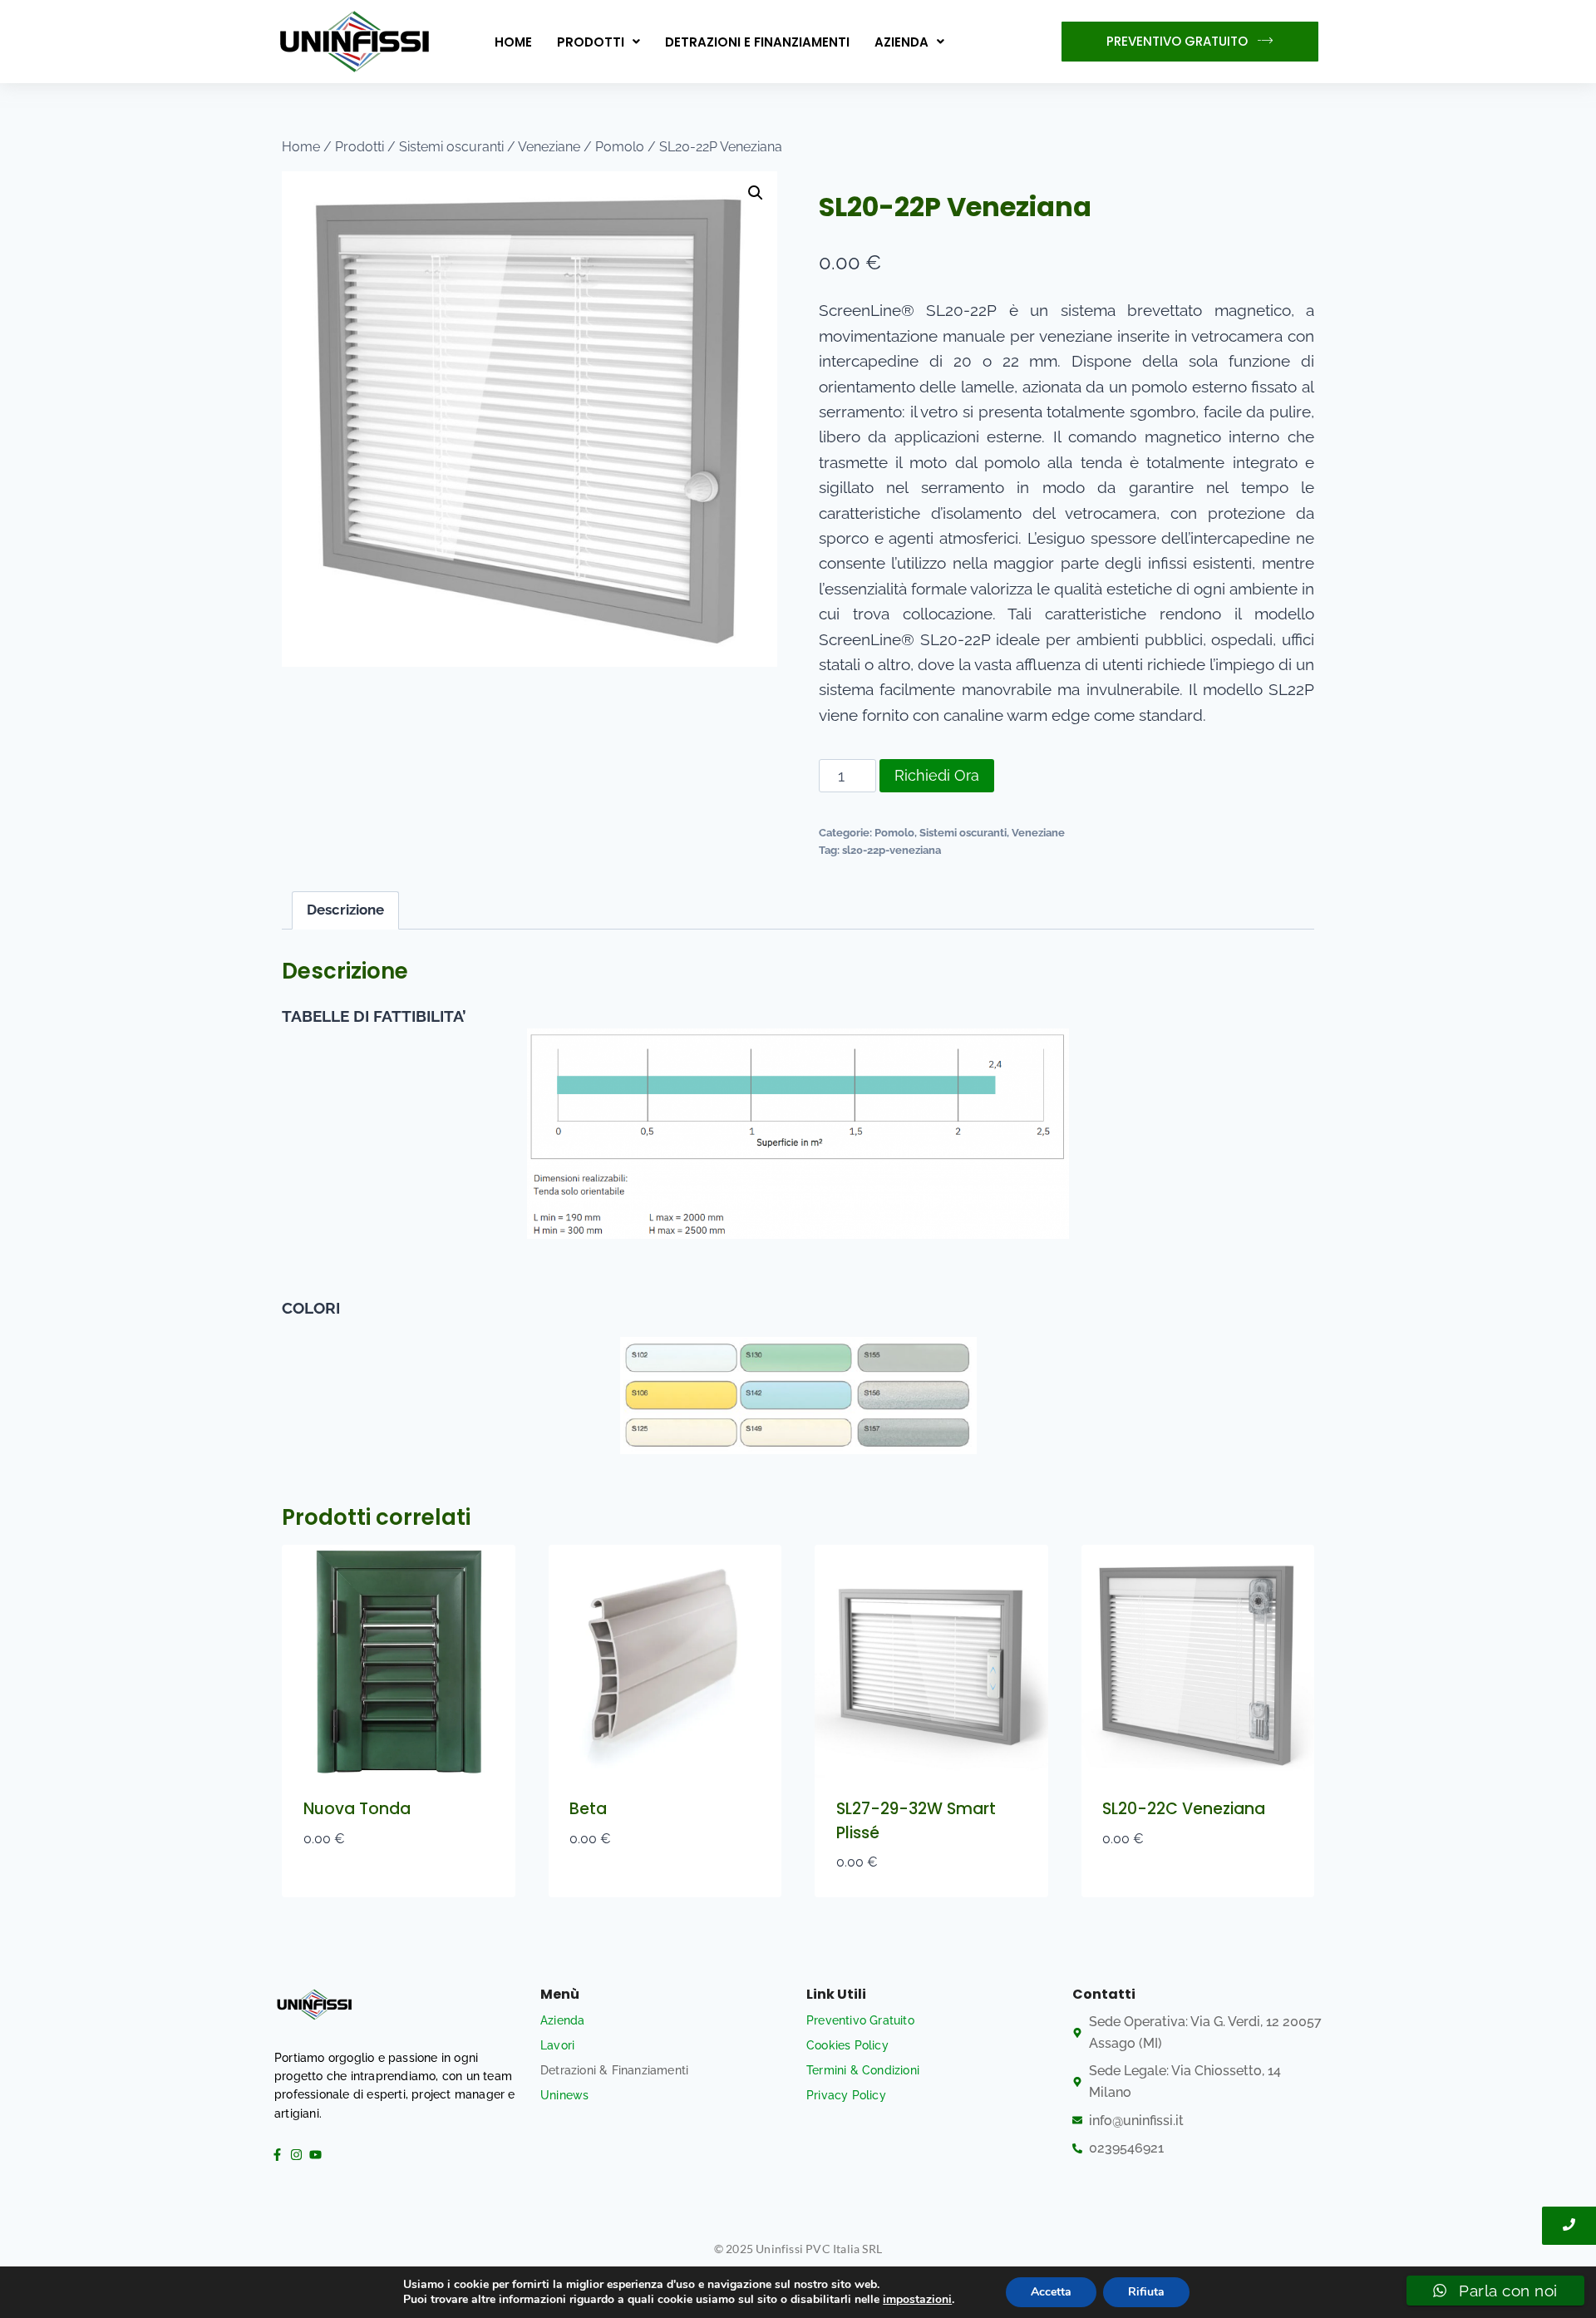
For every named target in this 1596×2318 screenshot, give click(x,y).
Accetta (1051, 2292)
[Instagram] (296, 2154)
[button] (598, 42)
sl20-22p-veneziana (892, 850)
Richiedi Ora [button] (348, 1889)
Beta (588, 1809)
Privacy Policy (846, 2095)
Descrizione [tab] (345, 910)
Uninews (564, 2095)
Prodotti (591, 42)
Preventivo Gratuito (860, 2020)
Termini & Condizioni (863, 2070)
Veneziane (1038, 832)
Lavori (557, 2045)
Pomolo (894, 832)
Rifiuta (1146, 2292)
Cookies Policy (847, 2045)
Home (513, 42)
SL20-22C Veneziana (1184, 1809)
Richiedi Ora (937, 775)
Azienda (901, 42)
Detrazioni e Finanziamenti (757, 42)
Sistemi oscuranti (963, 832)
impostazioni (917, 2300)
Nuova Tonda (357, 1809)
